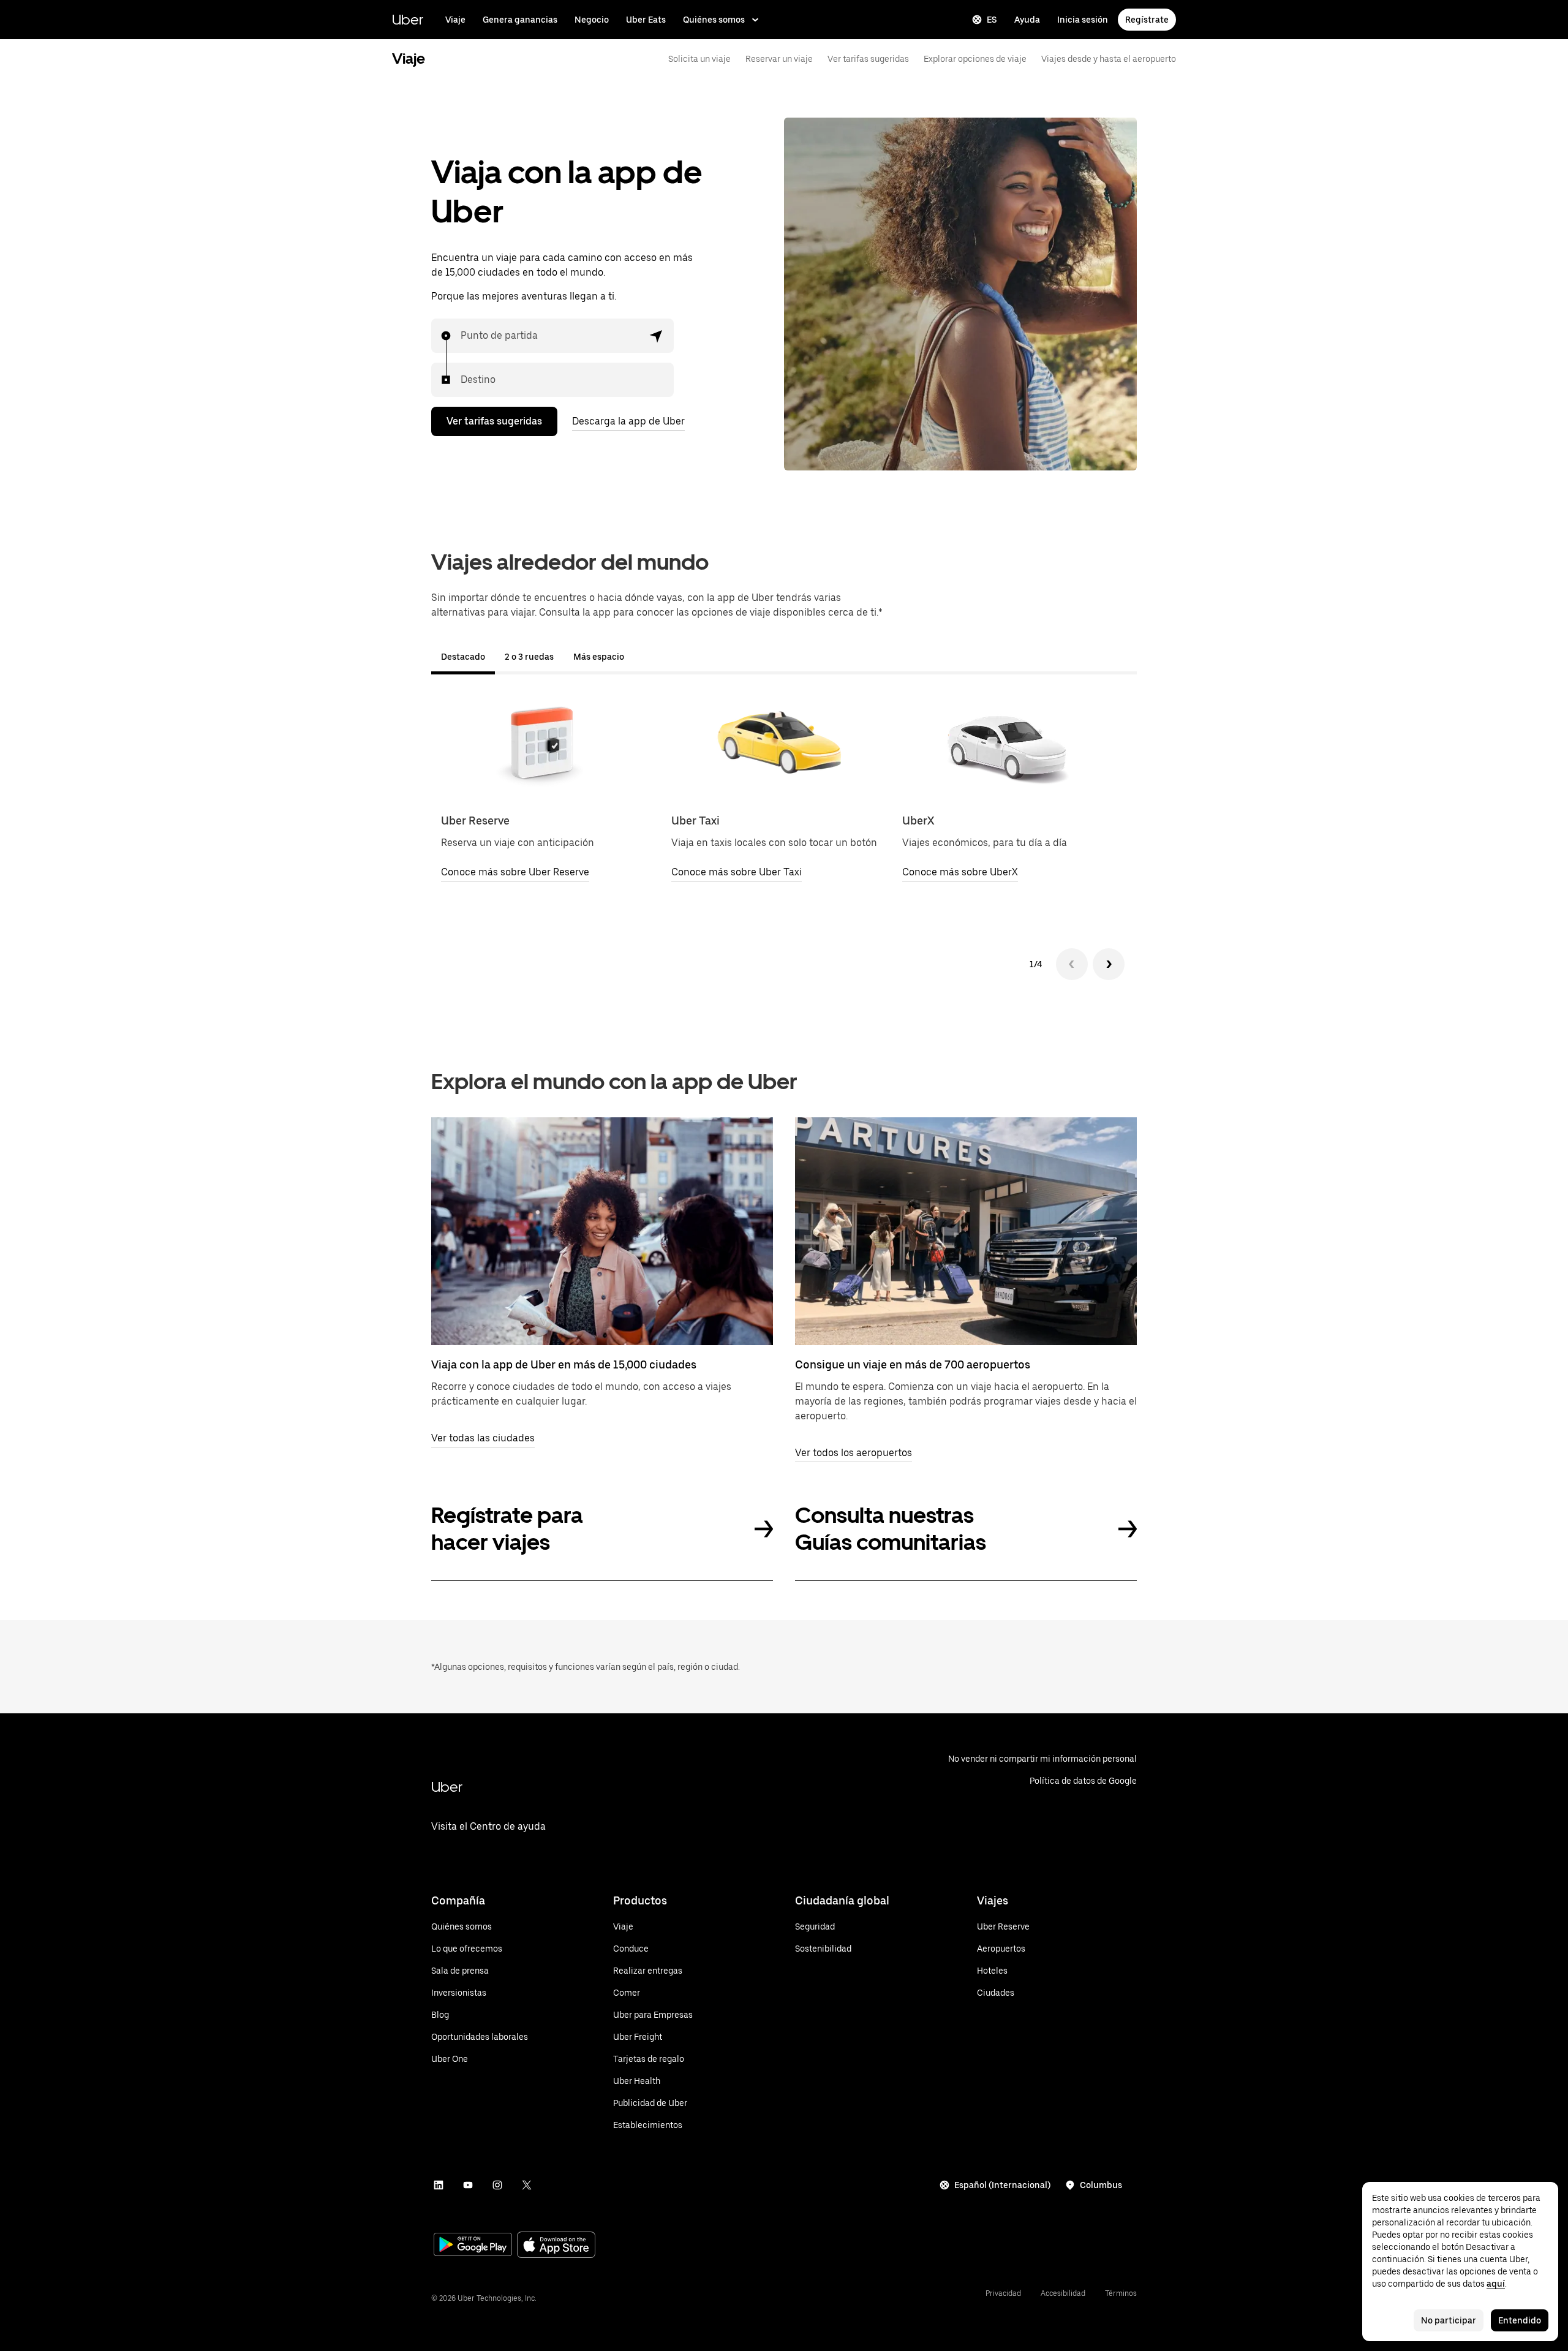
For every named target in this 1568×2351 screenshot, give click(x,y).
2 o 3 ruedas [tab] (529, 657)
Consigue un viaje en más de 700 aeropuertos (913, 1364)
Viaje (455, 20)
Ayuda (1027, 20)
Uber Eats (646, 20)
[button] (657, 336)
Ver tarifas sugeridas (868, 59)
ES (992, 20)
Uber (408, 19)
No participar (1449, 2320)
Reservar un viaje (779, 59)
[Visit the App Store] (556, 2246)
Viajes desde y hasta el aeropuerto (1109, 59)
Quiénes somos (714, 20)
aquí (1496, 2284)
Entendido (1520, 2320)
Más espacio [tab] (599, 657)
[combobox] (461, 336)
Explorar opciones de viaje (975, 59)
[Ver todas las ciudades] (602, 1231)
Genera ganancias (520, 20)
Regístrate (1147, 20)
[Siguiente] (1109, 964)
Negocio (592, 20)
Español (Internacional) (1002, 2185)
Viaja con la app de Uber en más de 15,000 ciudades (564, 1364)
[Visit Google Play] (473, 2246)
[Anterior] (1072, 964)
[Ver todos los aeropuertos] (966, 1231)
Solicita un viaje (699, 59)
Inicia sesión (1083, 20)
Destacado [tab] (463, 657)
